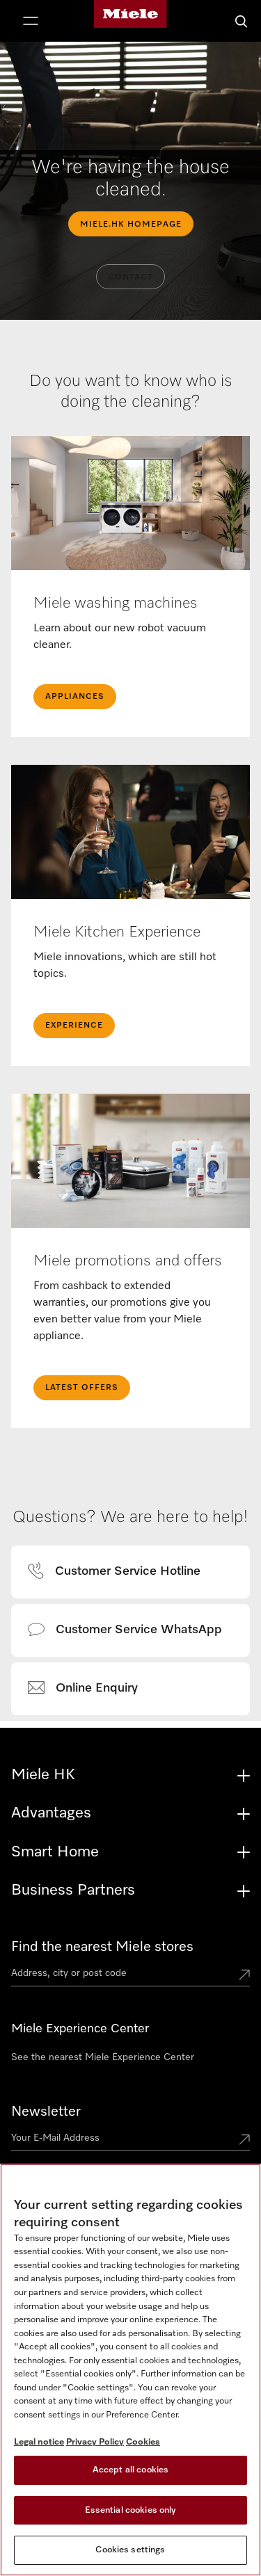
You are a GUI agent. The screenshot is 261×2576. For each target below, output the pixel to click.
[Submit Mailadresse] (244, 2141)
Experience (74, 1026)
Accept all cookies (130, 2470)
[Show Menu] (31, 22)
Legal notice (39, 2442)
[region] (130, 2370)
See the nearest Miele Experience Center (103, 2057)
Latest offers (82, 1388)
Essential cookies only (131, 2510)
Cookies (143, 2442)
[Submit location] (244, 1976)
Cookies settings (130, 2550)
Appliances (75, 697)
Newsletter (46, 2112)
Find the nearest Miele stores (102, 1947)
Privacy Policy (95, 2442)
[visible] (122, 1572)
